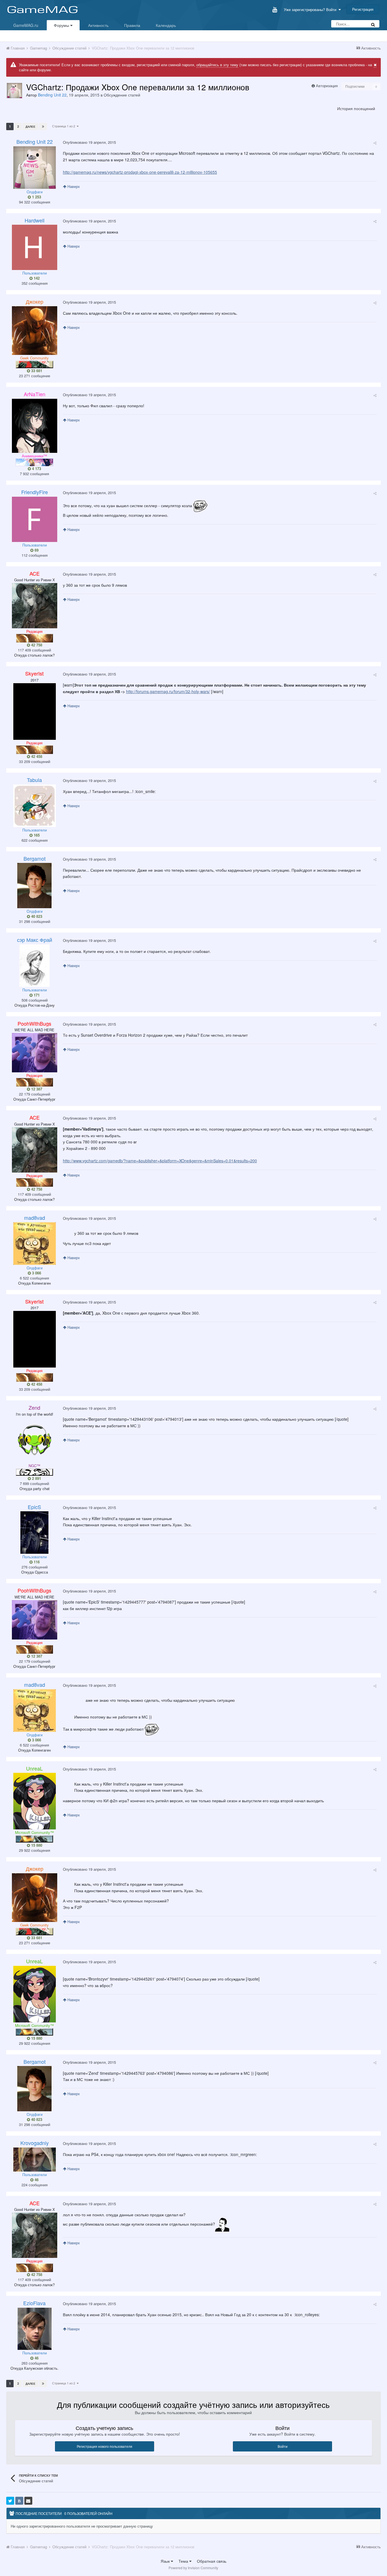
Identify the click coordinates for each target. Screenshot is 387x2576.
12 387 (36, 1089)
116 (36, 1562)
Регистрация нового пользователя (105, 2446)
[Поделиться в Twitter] (10, 2501)
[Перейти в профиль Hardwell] (35, 247)
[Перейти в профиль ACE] (35, 606)
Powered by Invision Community (193, 2568)
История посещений (356, 108)
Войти (283, 2446)
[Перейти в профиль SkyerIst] (35, 711)
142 (36, 278)
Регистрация (363, 9)
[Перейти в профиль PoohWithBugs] (35, 1053)
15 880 (36, 1845)
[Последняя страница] (43, 127)
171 (36, 995)
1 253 (36, 197)
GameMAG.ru (26, 25)
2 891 (36, 1478)
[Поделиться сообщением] (375, 143)
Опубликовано (89, 142)
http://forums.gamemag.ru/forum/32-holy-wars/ (168, 691)
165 (36, 835)
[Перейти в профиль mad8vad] (35, 1244)
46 (36, 2180)
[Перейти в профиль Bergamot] (34, 886)
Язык (166, 2561)
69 (36, 550)
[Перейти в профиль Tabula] (35, 806)
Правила (132, 25)
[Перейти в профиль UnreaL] (35, 1801)
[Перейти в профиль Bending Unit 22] (14, 91)
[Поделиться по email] (28, 2501)
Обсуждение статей (122, 95)
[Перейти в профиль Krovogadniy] (35, 2160)
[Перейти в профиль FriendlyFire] (35, 519)
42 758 (36, 645)
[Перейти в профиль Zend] (35, 1440)
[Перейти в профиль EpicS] (34, 1533)
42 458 (36, 756)
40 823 (36, 916)
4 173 (36, 469)
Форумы (62, 25)
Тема (184, 2561)
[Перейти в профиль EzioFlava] (35, 2329)
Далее (30, 127)
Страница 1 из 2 (64, 126)
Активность (98, 25)
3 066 (36, 1273)
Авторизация (327, 86)
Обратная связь (212, 2561)
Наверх (73, 186)
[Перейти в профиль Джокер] (35, 331)
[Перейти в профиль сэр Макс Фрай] (34, 966)
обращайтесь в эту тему (217, 65)
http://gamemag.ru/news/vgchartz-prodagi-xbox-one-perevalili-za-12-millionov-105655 (140, 172)
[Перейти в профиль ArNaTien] (35, 426)
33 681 (36, 371)
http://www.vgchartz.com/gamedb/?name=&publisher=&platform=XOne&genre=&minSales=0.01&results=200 (160, 1161)
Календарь (166, 25)
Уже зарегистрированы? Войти (311, 9)
